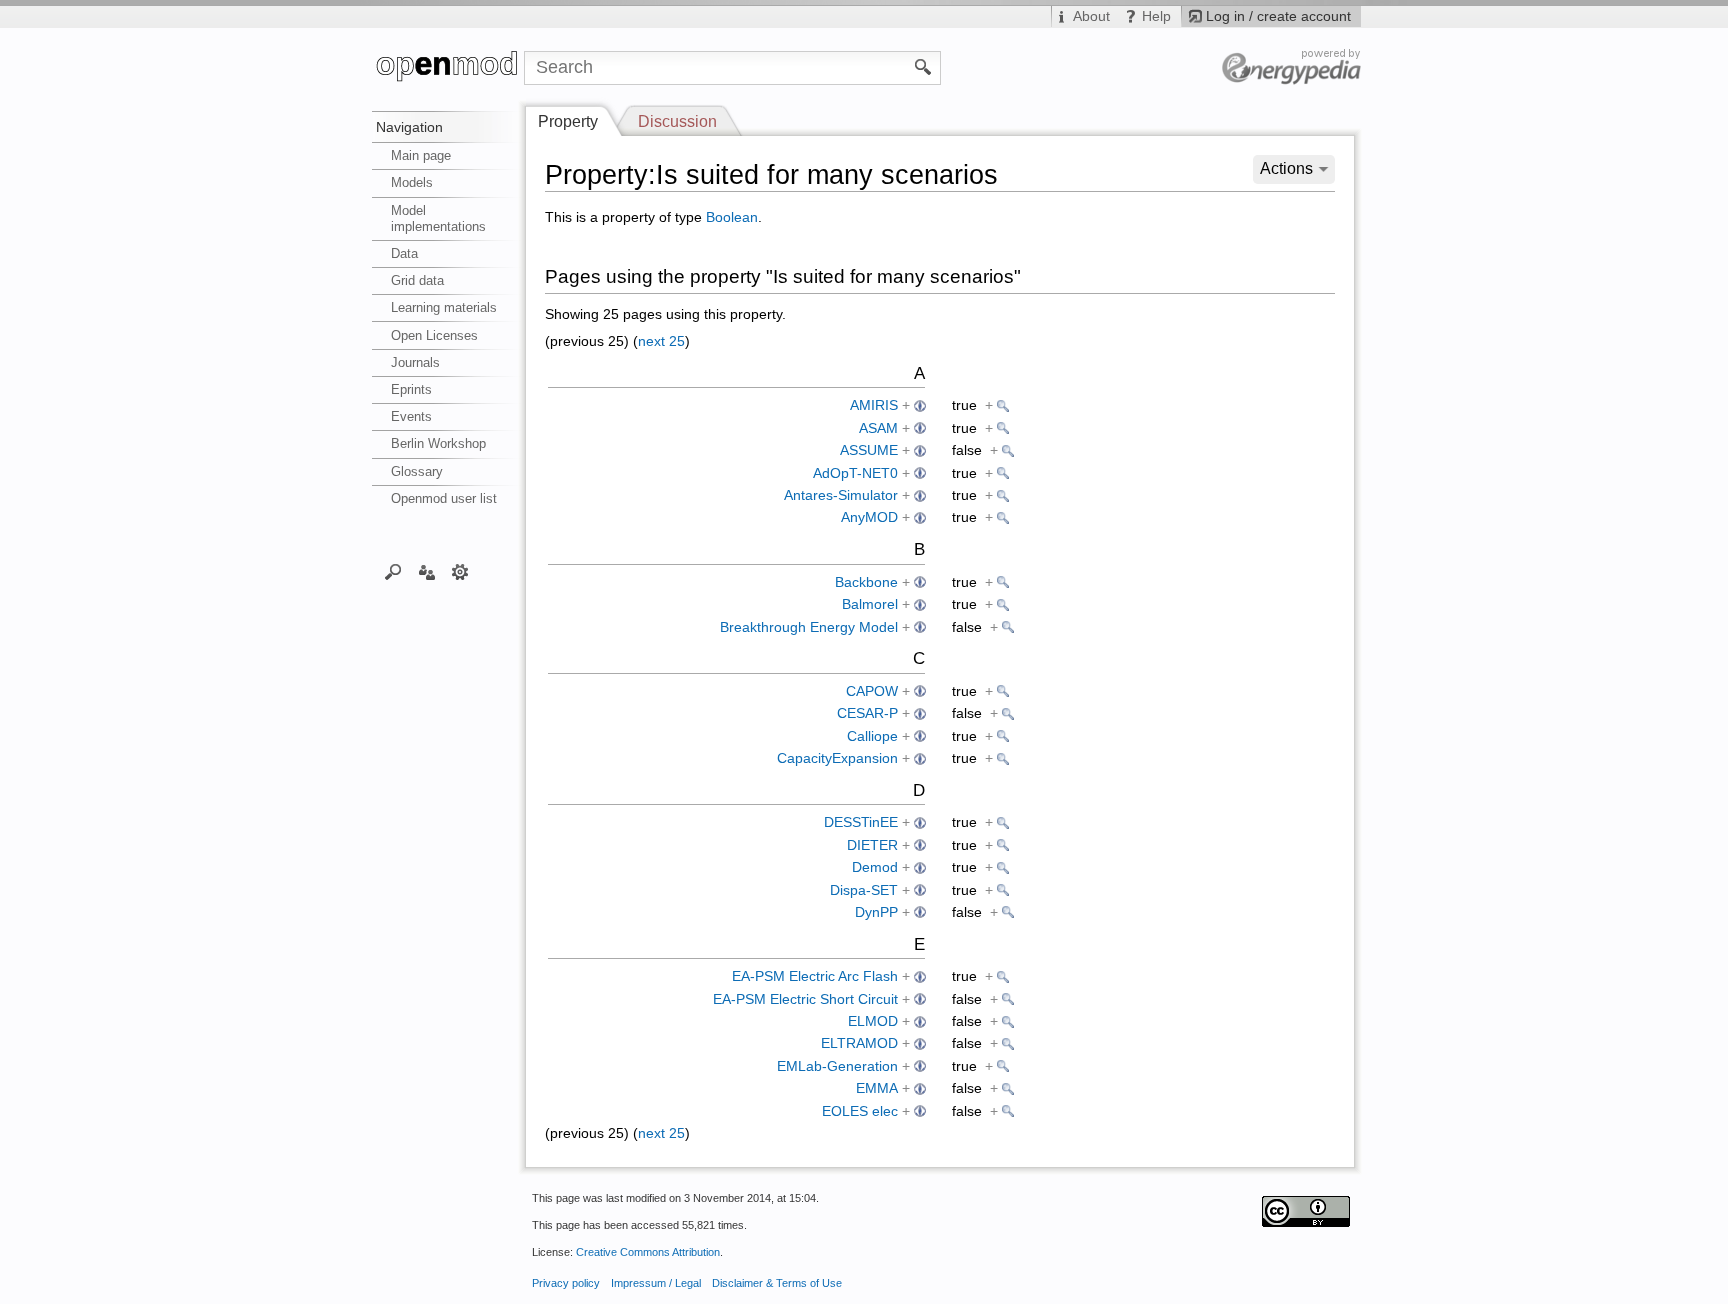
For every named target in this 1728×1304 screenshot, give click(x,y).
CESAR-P (867, 713)
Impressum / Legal (656, 1283)
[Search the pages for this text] (923, 66)
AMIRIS (874, 405)
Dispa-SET (864, 890)
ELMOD (873, 1021)
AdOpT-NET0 (855, 473)
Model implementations (438, 218)
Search (393, 571)
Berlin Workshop (438, 443)
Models (412, 182)
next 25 (661, 341)
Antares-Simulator (841, 495)
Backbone (866, 582)
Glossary (417, 471)
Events (411, 416)
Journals (415, 362)
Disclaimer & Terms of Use (777, 1283)
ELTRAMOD (859, 1043)
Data (404, 253)
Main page (421, 155)
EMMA (877, 1088)
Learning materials (444, 307)
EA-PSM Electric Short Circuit (805, 999)
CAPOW (872, 691)
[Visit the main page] (448, 68)
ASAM (878, 428)
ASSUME (869, 450)
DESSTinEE (861, 822)
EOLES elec (860, 1111)
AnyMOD (869, 517)
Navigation (409, 127)
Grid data (417, 280)
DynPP (876, 912)
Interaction (426, 571)
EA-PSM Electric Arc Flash (815, 976)
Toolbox (460, 571)
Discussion (677, 121)
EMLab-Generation (837, 1066)
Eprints (411, 389)
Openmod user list (444, 498)
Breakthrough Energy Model (809, 627)
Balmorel (870, 604)
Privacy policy (566, 1283)
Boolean (732, 217)
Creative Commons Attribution (648, 1252)
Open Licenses (434, 335)
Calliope (872, 736)
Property (568, 121)
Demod (875, 867)
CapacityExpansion (837, 758)
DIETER (872, 845)
